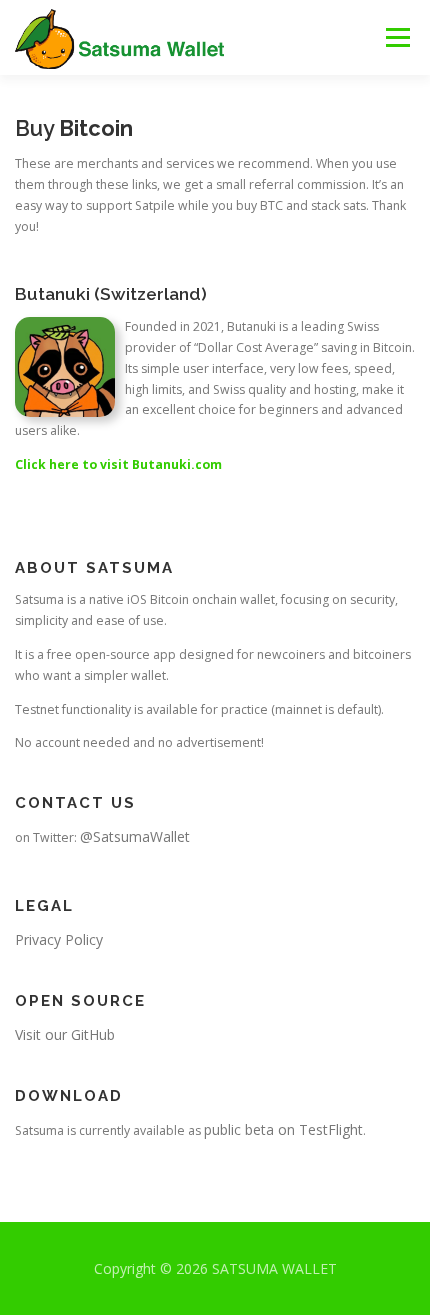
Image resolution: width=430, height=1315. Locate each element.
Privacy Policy (59, 939)
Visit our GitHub (65, 1034)
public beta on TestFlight (283, 1129)
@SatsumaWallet (135, 836)
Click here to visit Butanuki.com (118, 464)
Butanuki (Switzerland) (111, 294)
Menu (396, 37)
